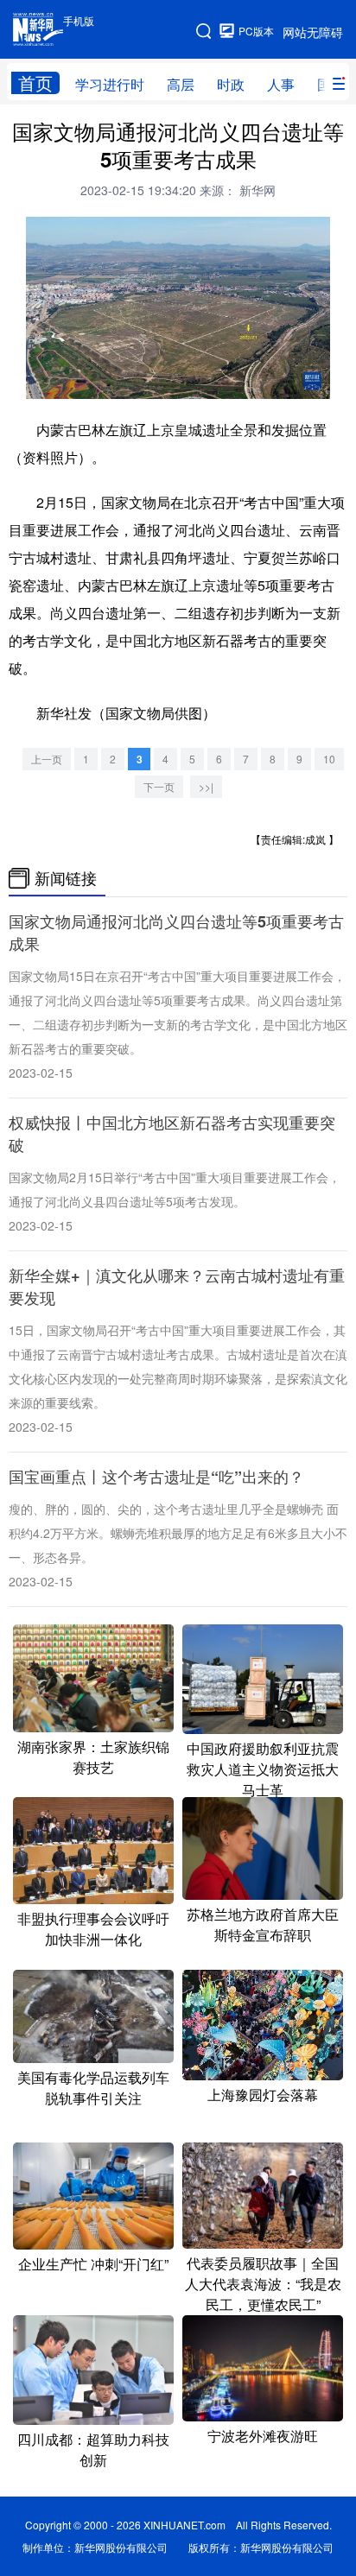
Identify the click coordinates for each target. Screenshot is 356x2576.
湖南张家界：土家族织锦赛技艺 (93, 1757)
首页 (35, 83)
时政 (231, 84)
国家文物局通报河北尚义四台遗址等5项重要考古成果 (176, 933)
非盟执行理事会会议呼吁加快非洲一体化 (93, 1929)
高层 (181, 84)
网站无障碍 (313, 32)
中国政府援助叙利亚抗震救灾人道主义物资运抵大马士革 (263, 1769)
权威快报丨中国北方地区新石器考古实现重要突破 (172, 1134)
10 (329, 759)
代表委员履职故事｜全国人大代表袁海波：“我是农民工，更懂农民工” (263, 2284)
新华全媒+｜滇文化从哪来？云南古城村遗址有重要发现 (177, 1287)
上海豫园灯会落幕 (263, 2095)
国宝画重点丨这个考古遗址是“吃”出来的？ (156, 1477)
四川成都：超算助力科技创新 (93, 2449)
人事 (281, 84)
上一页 (47, 759)
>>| (206, 786)
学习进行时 (110, 84)
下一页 (159, 786)
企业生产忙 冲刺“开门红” (93, 2264)
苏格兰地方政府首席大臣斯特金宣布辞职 (263, 1924)
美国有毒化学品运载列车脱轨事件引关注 (93, 2088)
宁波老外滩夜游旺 (263, 2436)
